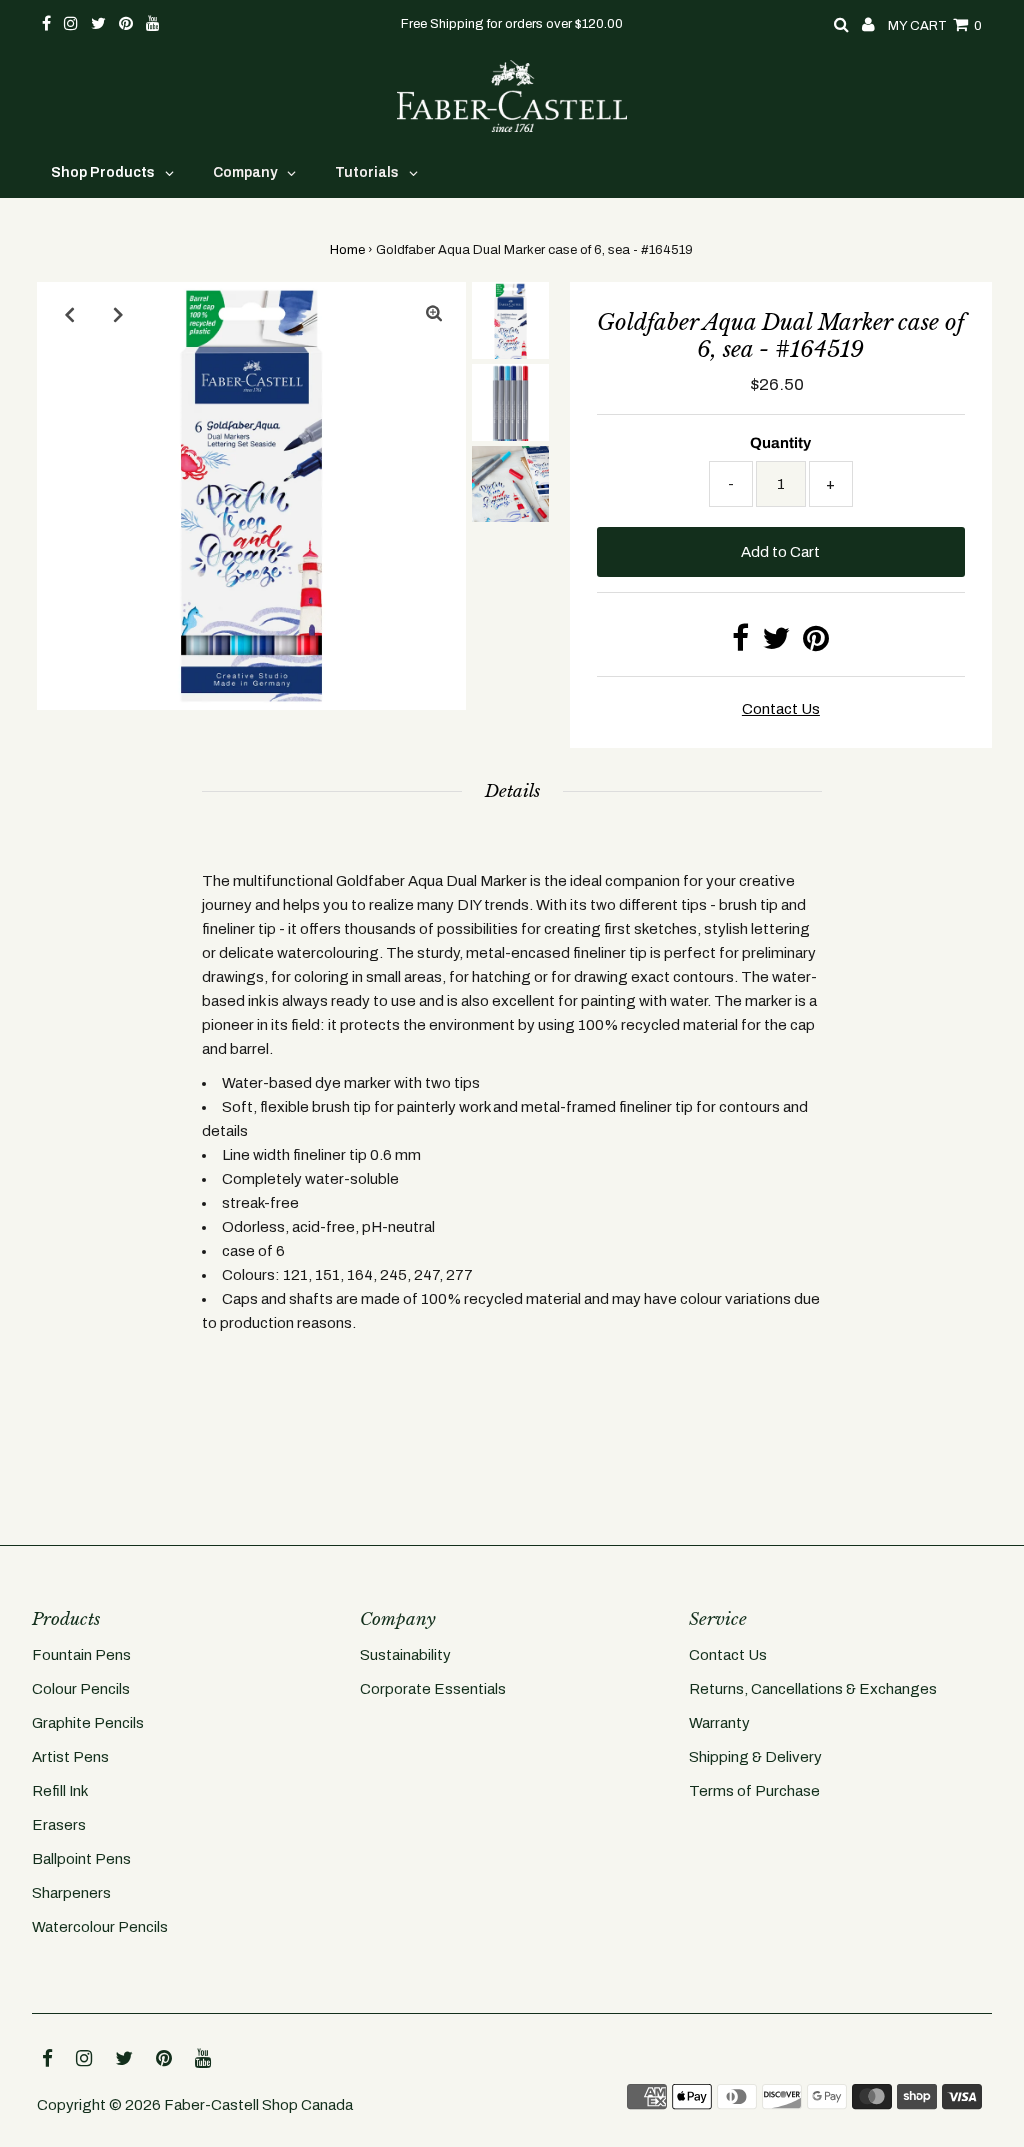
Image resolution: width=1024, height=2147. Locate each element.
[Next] (118, 314)
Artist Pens (70, 1757)
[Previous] (69, 314)
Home (347, 250)
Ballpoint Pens (81, 1859)
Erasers (59, 1825)
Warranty (719, 1723)
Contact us (781, 709)
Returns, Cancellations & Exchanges (813, 1689)
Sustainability (405, 1655)
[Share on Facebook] (740, 644)
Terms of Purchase (754, 1791)
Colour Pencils (81, 1689)
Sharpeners (71, 1893)
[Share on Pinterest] (816, 644)
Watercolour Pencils (100, 1927)
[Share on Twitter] (776, 644)
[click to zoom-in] (434, 314)
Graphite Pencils (88, 1723)
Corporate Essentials (433, 1689)
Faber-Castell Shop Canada (258, 2105)
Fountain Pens (81, 1655)
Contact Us (728, 1655)
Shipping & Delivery (755, 1757)
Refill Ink (60, 1791)
